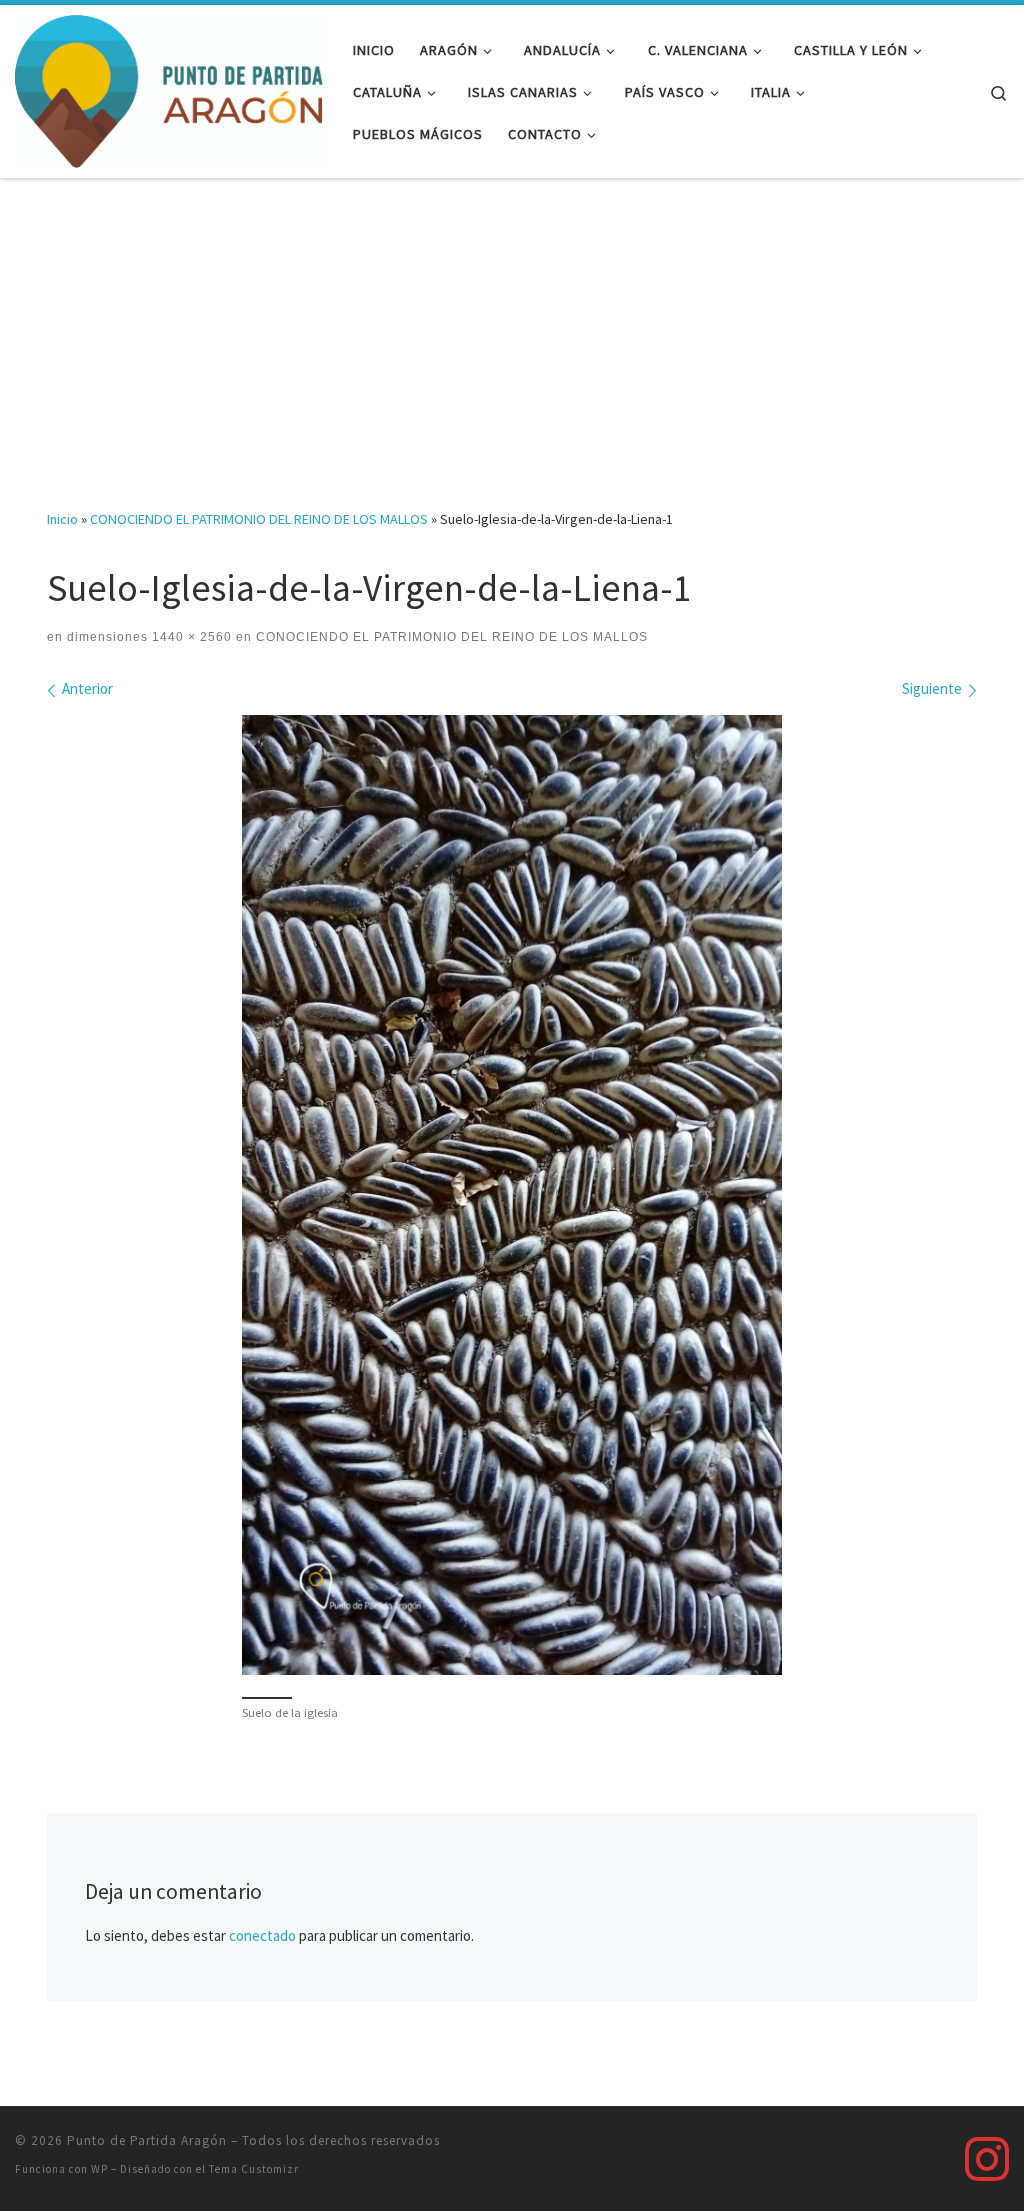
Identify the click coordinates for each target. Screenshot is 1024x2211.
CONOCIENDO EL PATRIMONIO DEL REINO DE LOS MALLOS (259, 519)
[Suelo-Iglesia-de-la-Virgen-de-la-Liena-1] (512, 1195)
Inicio (62, 519)
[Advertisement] (512, 329)
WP (99, 2169)
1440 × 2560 (190, 637)
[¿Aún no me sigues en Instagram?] (987, 2159)
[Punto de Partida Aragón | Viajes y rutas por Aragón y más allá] (169, 87)
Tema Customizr (254, 2169)
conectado (262, 1935)
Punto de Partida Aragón (147, 2140)
